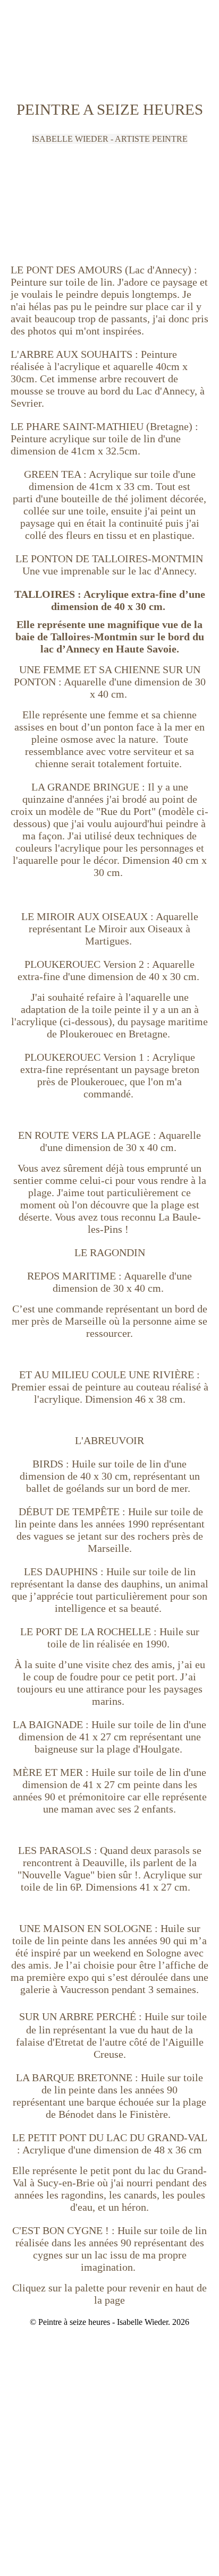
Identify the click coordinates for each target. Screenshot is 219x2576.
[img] (109, 40)
